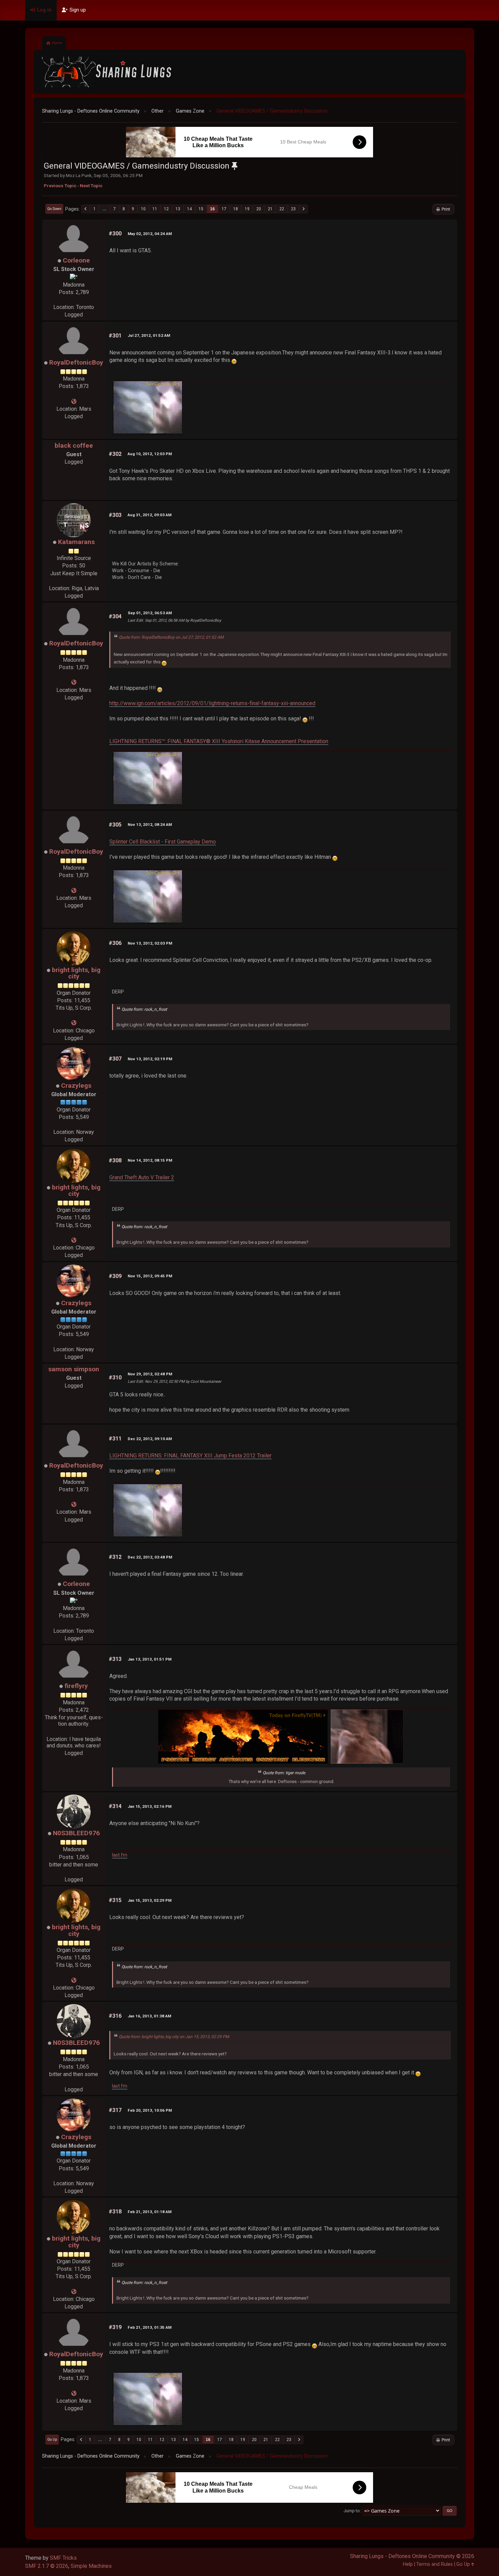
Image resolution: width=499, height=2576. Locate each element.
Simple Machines (91, 2566)
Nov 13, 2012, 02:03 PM (150, 943)
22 (282, 209)
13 (178, 209)
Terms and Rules (435, 2564)
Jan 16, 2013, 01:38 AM (149, 2016)
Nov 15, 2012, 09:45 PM (150, 1276)
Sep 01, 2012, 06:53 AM (150, 613)
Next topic (91, 186)
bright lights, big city (76, 973)
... (105, 209)
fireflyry (76, 1686)
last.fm (120, 1855)
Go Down (54, 209)
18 (236, 209)
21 (270, 209)
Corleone (76, 260)
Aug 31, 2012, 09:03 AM (150, 515)
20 (259, 209)
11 (155, 209)
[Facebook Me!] (74, 1023)
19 (247, 209)
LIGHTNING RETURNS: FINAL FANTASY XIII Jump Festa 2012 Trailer (190, 1456)
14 (189, 209)
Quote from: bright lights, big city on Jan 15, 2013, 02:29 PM (174, 2037)
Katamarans (76, 542)
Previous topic (60, 186)
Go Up (52, 2439)
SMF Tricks (63, 2558)
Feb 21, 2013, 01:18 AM (150, 2212)
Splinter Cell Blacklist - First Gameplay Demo (163, 842)
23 (293, 209)
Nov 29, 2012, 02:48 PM (150, 1374)
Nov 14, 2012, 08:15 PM (150, 1160)
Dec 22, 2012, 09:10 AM (150, 1439)
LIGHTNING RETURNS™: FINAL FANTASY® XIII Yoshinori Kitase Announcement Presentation (219, 741)
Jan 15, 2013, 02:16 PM (150, 1806)
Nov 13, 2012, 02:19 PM (150, 1059)
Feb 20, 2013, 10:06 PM (150, 2110)
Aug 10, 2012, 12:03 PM (150, 454)
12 (166, 209)
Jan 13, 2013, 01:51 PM (150, 1659)
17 (224, 209)
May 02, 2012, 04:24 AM (150, 234)
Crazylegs (76, 1086)
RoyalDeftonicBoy (76, 362)
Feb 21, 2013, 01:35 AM (150, 2327)
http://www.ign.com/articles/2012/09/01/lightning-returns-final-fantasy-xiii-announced (212, 703)
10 (143, 209)
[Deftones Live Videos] (74, 401)
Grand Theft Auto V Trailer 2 (142, 1177)
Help (408, 2564)
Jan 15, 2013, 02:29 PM (150, 1900)
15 (201, 209)
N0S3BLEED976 (76, 1833)
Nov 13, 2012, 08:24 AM (150, 825)
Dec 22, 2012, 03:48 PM (150, 1557)
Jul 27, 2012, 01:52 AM (149, 335)
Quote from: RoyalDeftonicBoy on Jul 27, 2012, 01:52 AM (171, 637)
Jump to (352, 2511)
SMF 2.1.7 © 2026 (47, 2566)
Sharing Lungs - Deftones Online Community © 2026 (412, 2556)
